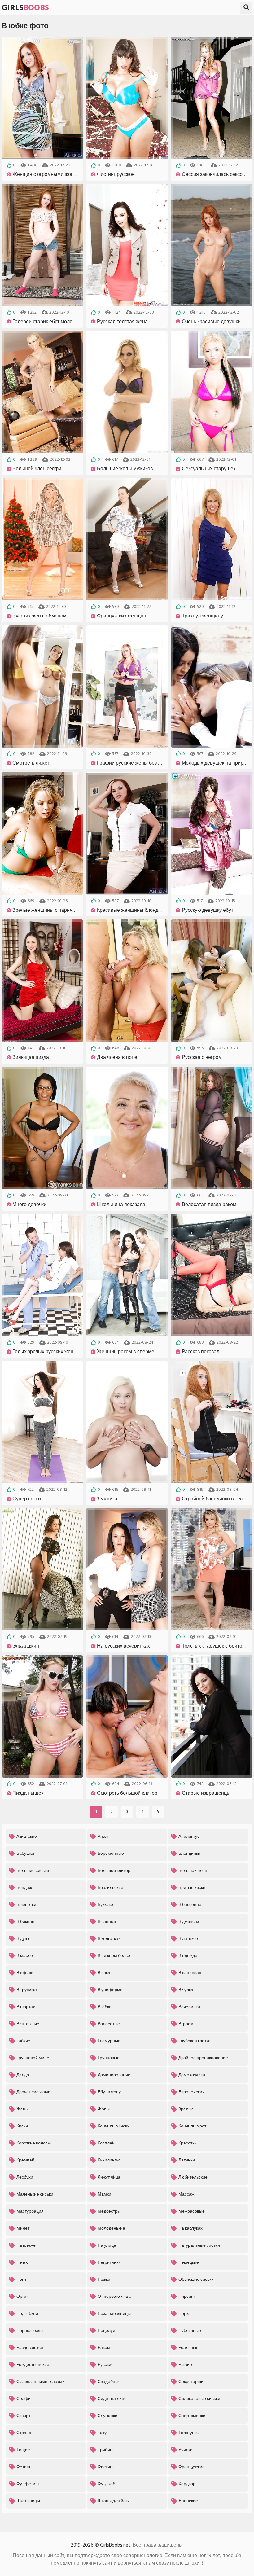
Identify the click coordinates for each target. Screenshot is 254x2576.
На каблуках (190, 2228)
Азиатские (27, 1836)
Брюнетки (26, 1905)
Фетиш (23, 2467)
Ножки (104, 2279)
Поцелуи (106, 2330)
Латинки (187, 2160)
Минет (23, 2228)
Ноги (21, 2279)
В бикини (25, 1922)
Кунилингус (109, 2160)
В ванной (107, 1922)
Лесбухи (25, 2177)
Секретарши (191, 2382)
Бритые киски (192, 1887)
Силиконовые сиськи (199, 2399)
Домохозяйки (192, 2075)
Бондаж (24, 1887)
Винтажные (28, 2024)
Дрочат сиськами (33, 2092)
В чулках (187, 1990)
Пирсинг (187, 2296)
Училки (186, 2450)
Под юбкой (27, 2313)
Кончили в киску (113, 2126)
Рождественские (33, 2365)
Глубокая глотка (195, 2041)
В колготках (109, 1939)
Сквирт (23, 2416)
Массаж (186, 2194)
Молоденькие (111, 2228)
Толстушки (189, 2433)
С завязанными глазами (41, 2382)
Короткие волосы (34, 2143)
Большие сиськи (33, 1870)
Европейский (192, 2092)
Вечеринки (189, 2007)
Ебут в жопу (109, 2092)
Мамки (104, 2194)
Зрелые (186, 2109)
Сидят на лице (112, 2399)
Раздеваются (30, 2348)
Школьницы (28, 2501)
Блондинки (189, 1853)
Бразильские (110, 1887)
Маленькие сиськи (35, 2194)
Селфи (24, 2399)
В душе (24, 1939)
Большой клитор (114, 1870)
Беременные (111, 1853)
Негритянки (109, 2262)
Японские (188, 2501)
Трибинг (106, 2450)
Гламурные (109, 2041)
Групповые (109, 2058)
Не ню (23, 2262)
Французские (192, 2467)
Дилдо (23, 2075)
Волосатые (109, 2024)
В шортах (26, 2007)
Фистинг (106, 2467)
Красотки (188, 2143)
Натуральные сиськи (199, 2245)
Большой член (193, 1870)
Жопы (104, 2109)
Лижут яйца (109, 2177)
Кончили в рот (192, 2126)
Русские (106, 2365)
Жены (22, 2109)
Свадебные (109, 2382)
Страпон (25, 2433)
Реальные (188, 2348)
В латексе (188, 1939)
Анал (103, 1836)
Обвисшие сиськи (196, 2279)
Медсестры (109, 2211)
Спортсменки (192, 2416)
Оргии (23, 2296)
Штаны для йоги (114, 2501)
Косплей (106, 2143)
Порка (185, 2313)
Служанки (107, 2416)
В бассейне (190, 1905)
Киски (22, 2126)
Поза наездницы (114, 2313)
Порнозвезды (30, 2330)
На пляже (26, 2245)
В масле (25, 1956)
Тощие (23, 2450)
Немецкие (189, 2262)
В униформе (110, 1990)
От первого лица (114, 2296)
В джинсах (189, 1922)
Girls (25, 8)
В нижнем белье (114, 1956)
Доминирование (114, 2075)
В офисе (25, 1973)
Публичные (190, 2330)
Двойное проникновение (203, 2058)
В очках (105, 1973)
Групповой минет (34, 2058)
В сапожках (190, 1973)
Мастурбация (30, 2211)
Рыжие (185, 2365)
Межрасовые (192, 2211)
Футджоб (106, 2484)
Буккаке (105, 1905)
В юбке (105, 2007)
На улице (107, 2245)
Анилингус (189, 1836)
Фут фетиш (28, 2484)
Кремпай (25, 2160)
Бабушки (25, 1853)
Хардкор (187, 2484)
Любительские (193, 2177)
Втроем (186, 2024)
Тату (102, 2433)
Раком (104, 2348)
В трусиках (27, 1990)
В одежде (188, 1956)
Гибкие (23, 2041)
